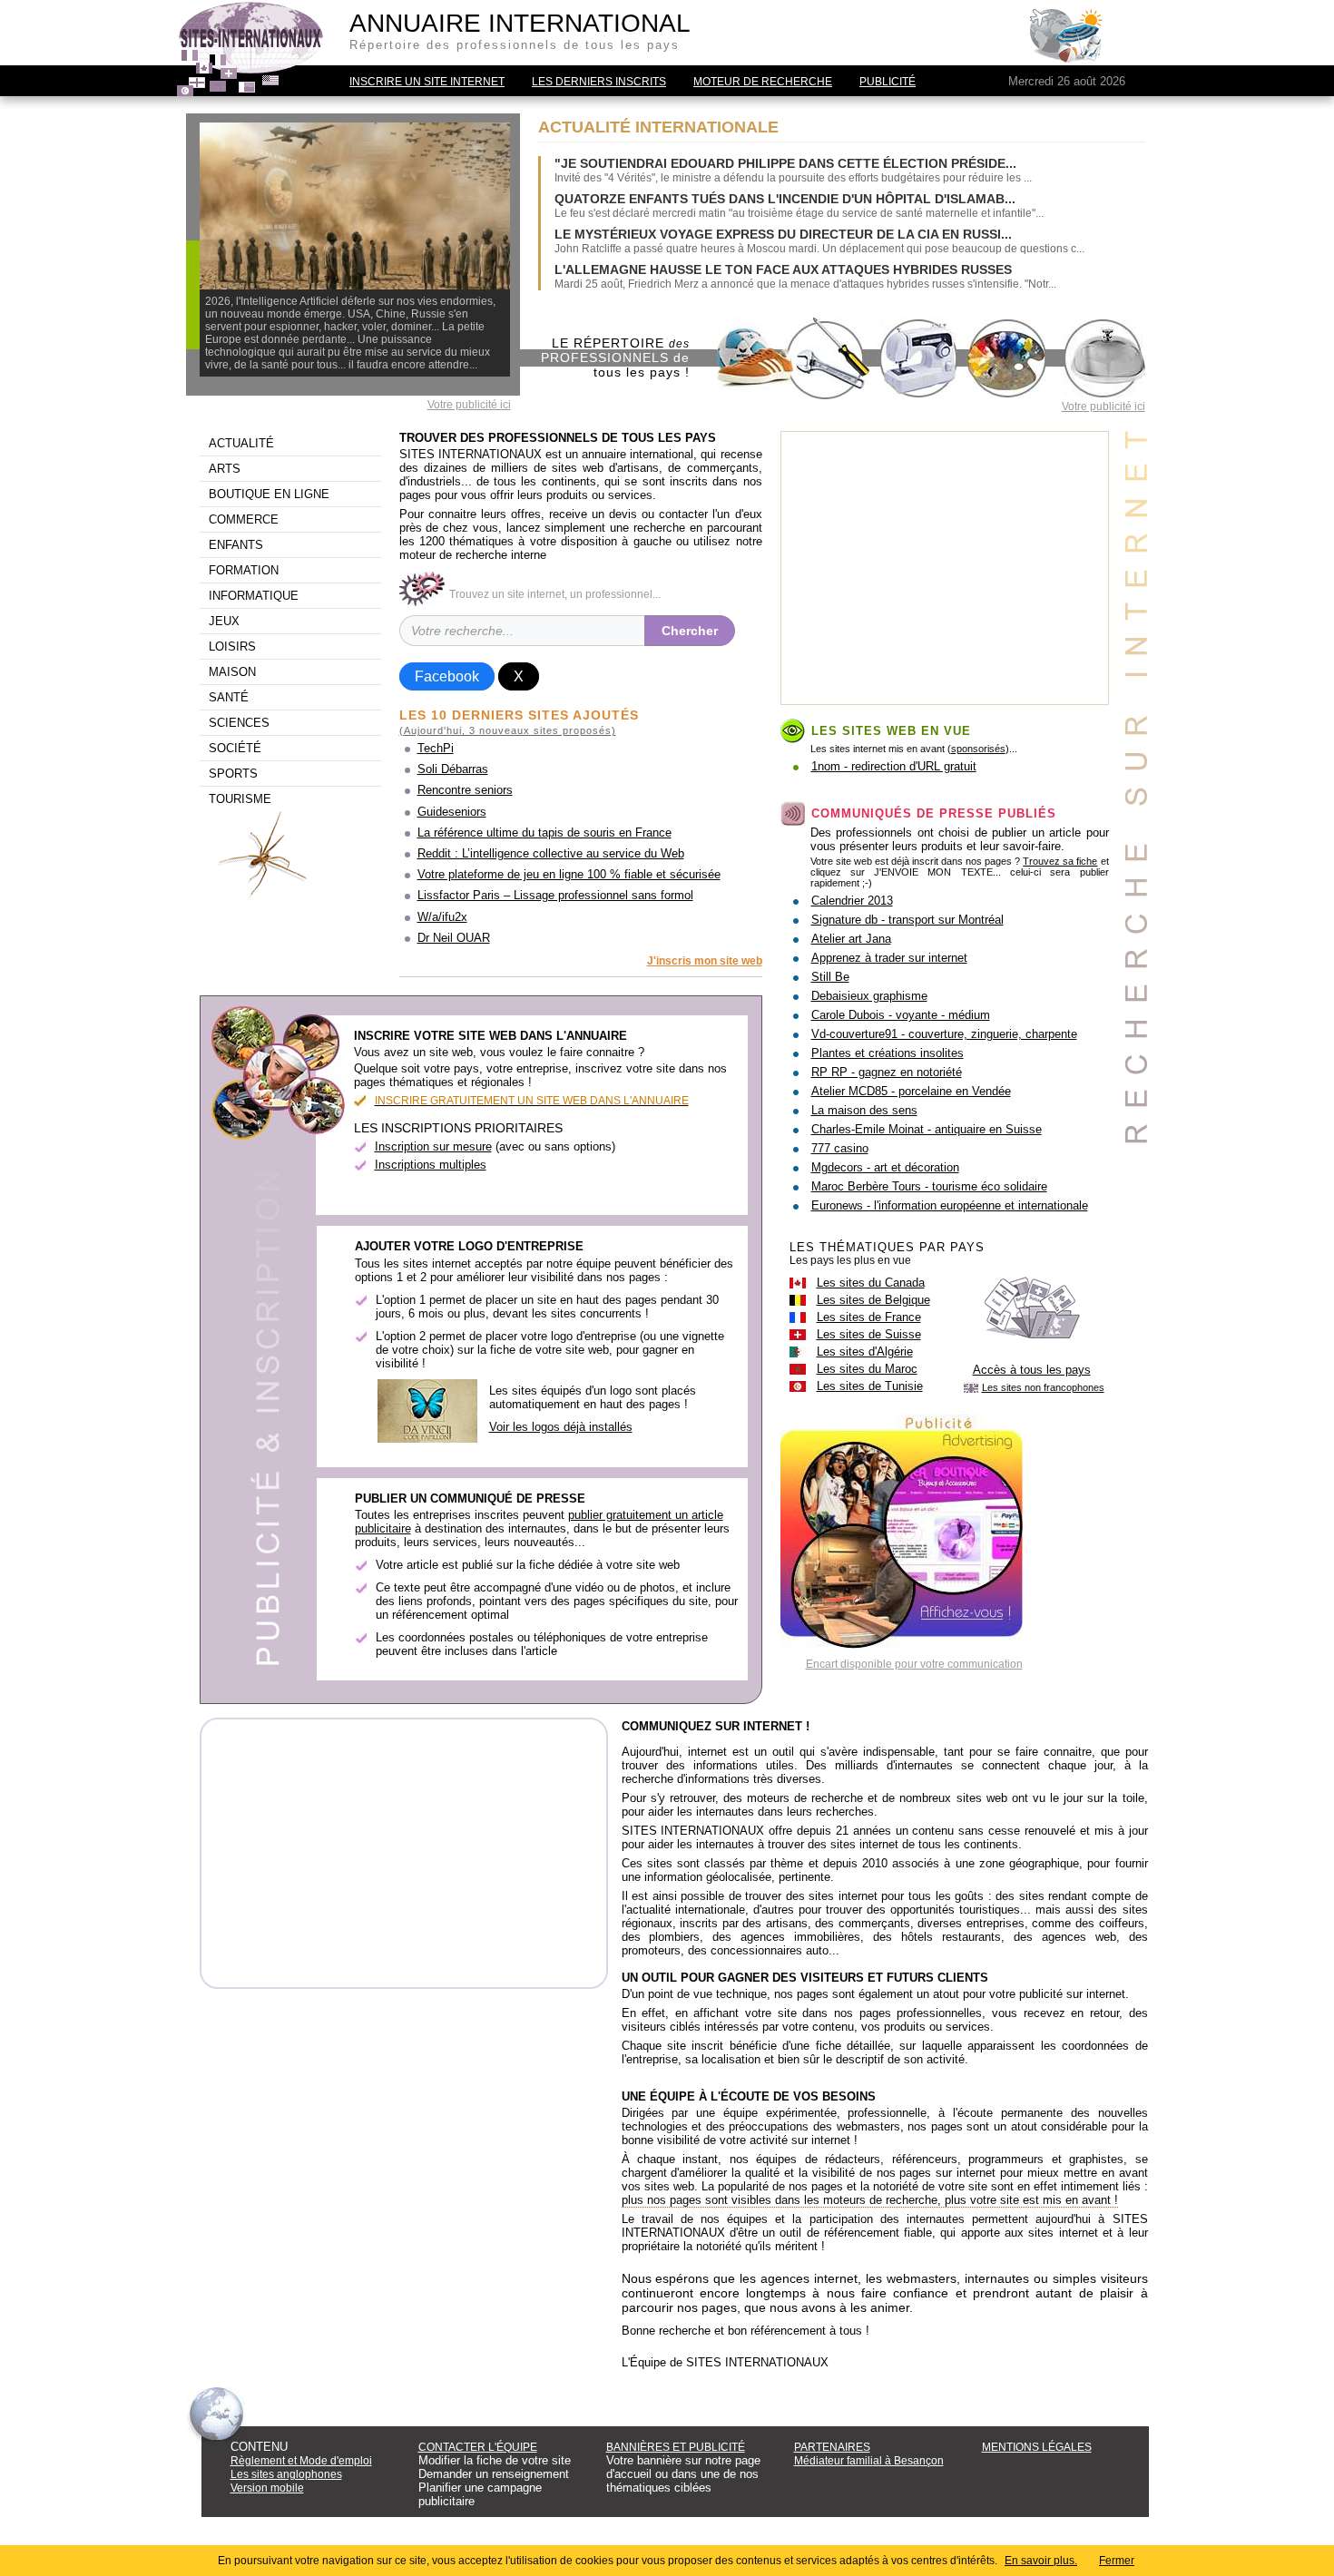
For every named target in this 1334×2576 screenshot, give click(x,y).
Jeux (224, 621)
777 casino (840, 1148)
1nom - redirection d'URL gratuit (894, 766)
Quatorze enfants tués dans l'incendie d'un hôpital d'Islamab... (785, 199)
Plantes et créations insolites (888, 1053)
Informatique (254, 596)
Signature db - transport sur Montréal (907, 920)
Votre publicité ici (469, 405)
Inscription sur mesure (433, 1146)
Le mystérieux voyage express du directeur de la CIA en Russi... (783, 234)
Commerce (244, 519)
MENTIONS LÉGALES (1037, 2447)
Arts (225, 469)
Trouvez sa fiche (1060, 861)
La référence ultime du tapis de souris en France (544, 833)
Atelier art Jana (851, 939)
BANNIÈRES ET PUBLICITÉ (676, 2447)
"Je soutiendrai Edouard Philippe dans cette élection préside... (785, 163)
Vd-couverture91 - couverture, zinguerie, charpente (944, 1034)
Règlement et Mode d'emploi (301, 2461)
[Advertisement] (945, 568)
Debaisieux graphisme (869, 996)
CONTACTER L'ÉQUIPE (478, 2447)
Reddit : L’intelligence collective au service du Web (551, 853)
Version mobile (267, 2488)
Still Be (830, 977)
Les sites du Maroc (867, 1369)
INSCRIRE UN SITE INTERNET (427, 82)
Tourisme (240, 799)
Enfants (236, 545)
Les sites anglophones (286, 2474)
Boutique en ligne (269, 494)
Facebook (447, 676)
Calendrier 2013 (852, 901)
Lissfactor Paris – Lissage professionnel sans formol (555, 895)
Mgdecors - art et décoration (885, 1167)
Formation (244, 570)
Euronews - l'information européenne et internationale (950, 1205)
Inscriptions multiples (431, 1165)
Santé (229, 697)
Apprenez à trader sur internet (889, 958)
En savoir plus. (1041, 2561)
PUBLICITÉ (888, 82)
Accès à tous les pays (1032, 1370)
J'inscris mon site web (705, 961)
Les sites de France (869, 1317)
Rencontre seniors (465, 790)
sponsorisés (978, 749)
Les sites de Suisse (869, 1334)
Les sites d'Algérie (865, 1352)
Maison (232, 672)
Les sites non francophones (1043, 1387)
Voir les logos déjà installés (561, 1427)
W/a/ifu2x (442, 917)
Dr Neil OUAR (454, 938)
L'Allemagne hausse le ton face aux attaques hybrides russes (783, 269)
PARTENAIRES (832, 2447)
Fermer (1117, 2561)
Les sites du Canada (871, 1283)
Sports (233, 774)
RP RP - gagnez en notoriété (887, 1072)
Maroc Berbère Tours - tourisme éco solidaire (929, 1186)
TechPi (436, 748)
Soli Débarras (453, 769)
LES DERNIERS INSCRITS (599, 82)
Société (235, 748)
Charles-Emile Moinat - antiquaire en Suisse (927, 1129)
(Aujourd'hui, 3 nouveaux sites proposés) (508, 730)
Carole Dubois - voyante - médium (901, 1015)
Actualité (241, 443)
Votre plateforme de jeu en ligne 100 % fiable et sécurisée (569, 874)
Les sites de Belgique (873, 1300)
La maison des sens (864, 1110)
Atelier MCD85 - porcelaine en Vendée (911, 1091)
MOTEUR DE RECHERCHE (763, 82)
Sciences (239, 723)
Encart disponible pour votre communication (914, 1664)
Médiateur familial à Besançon (869, 2461)
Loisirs (232, 646)
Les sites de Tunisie (870, 1386)
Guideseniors (452, 812)
